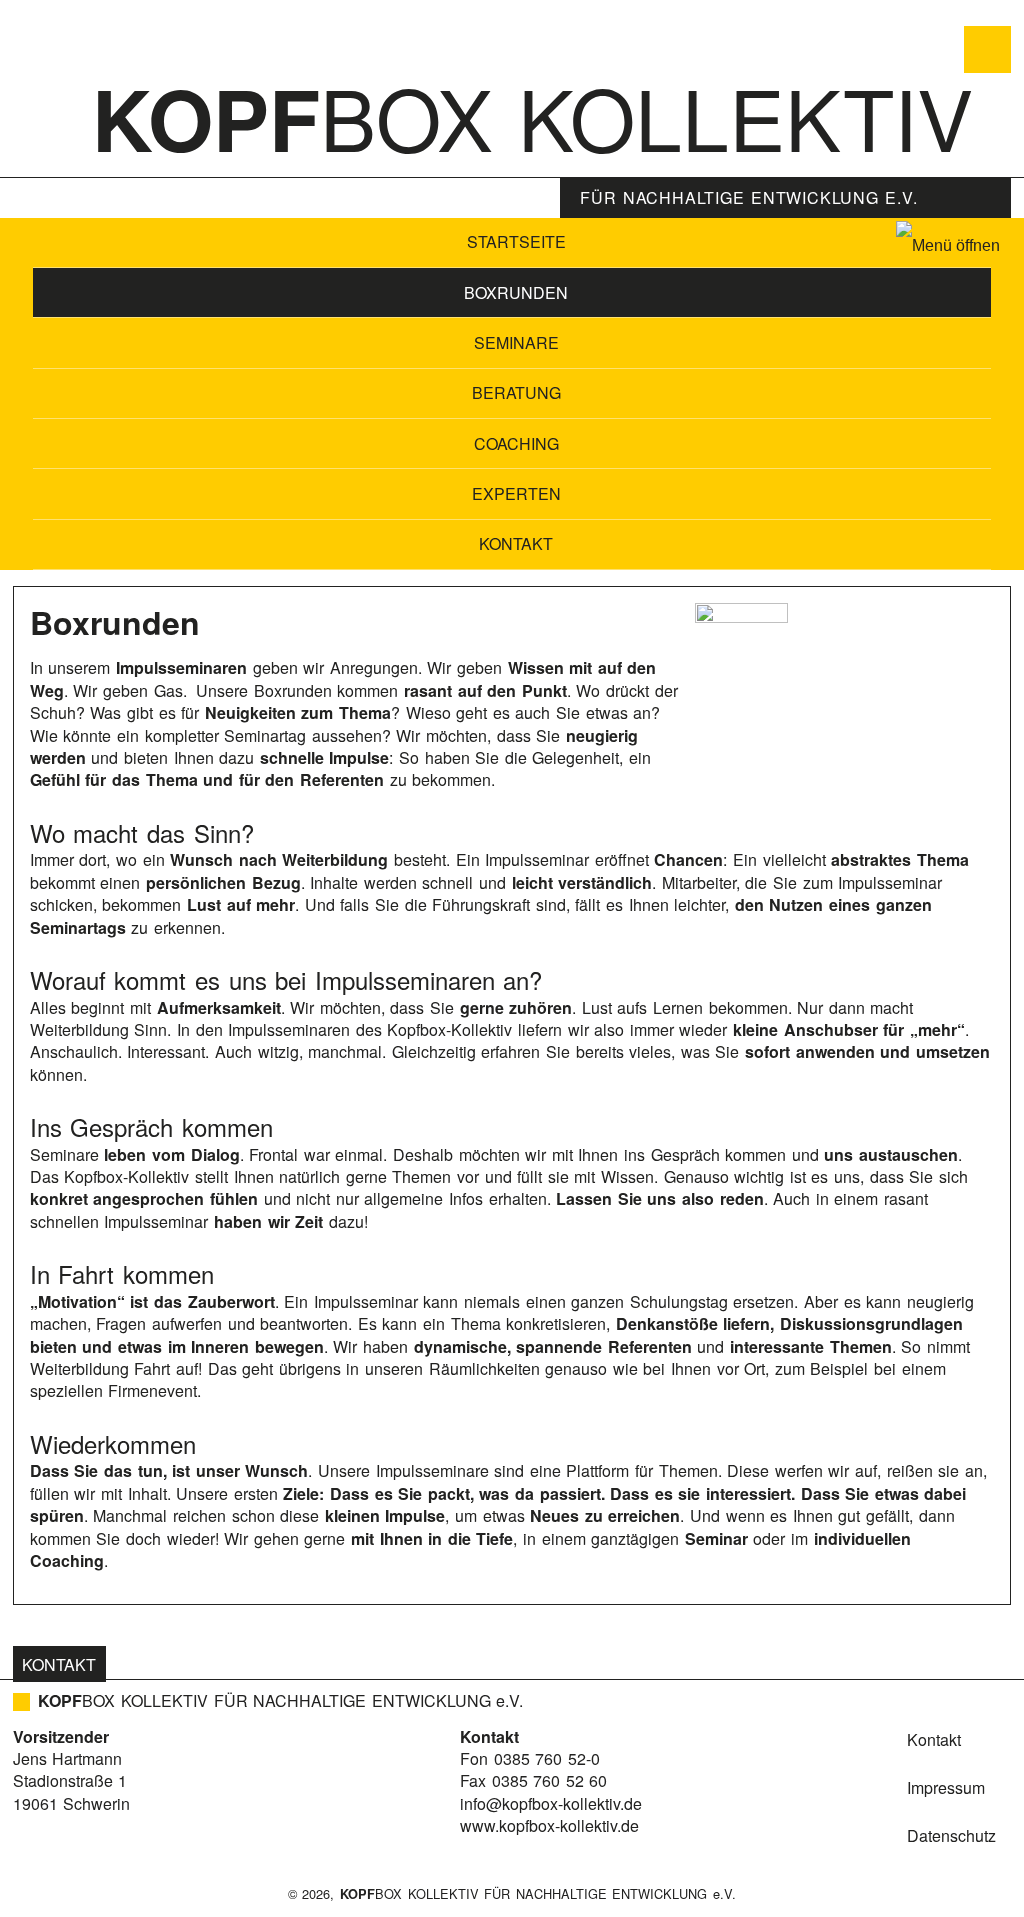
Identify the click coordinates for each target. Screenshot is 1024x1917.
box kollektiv (532, 116)
